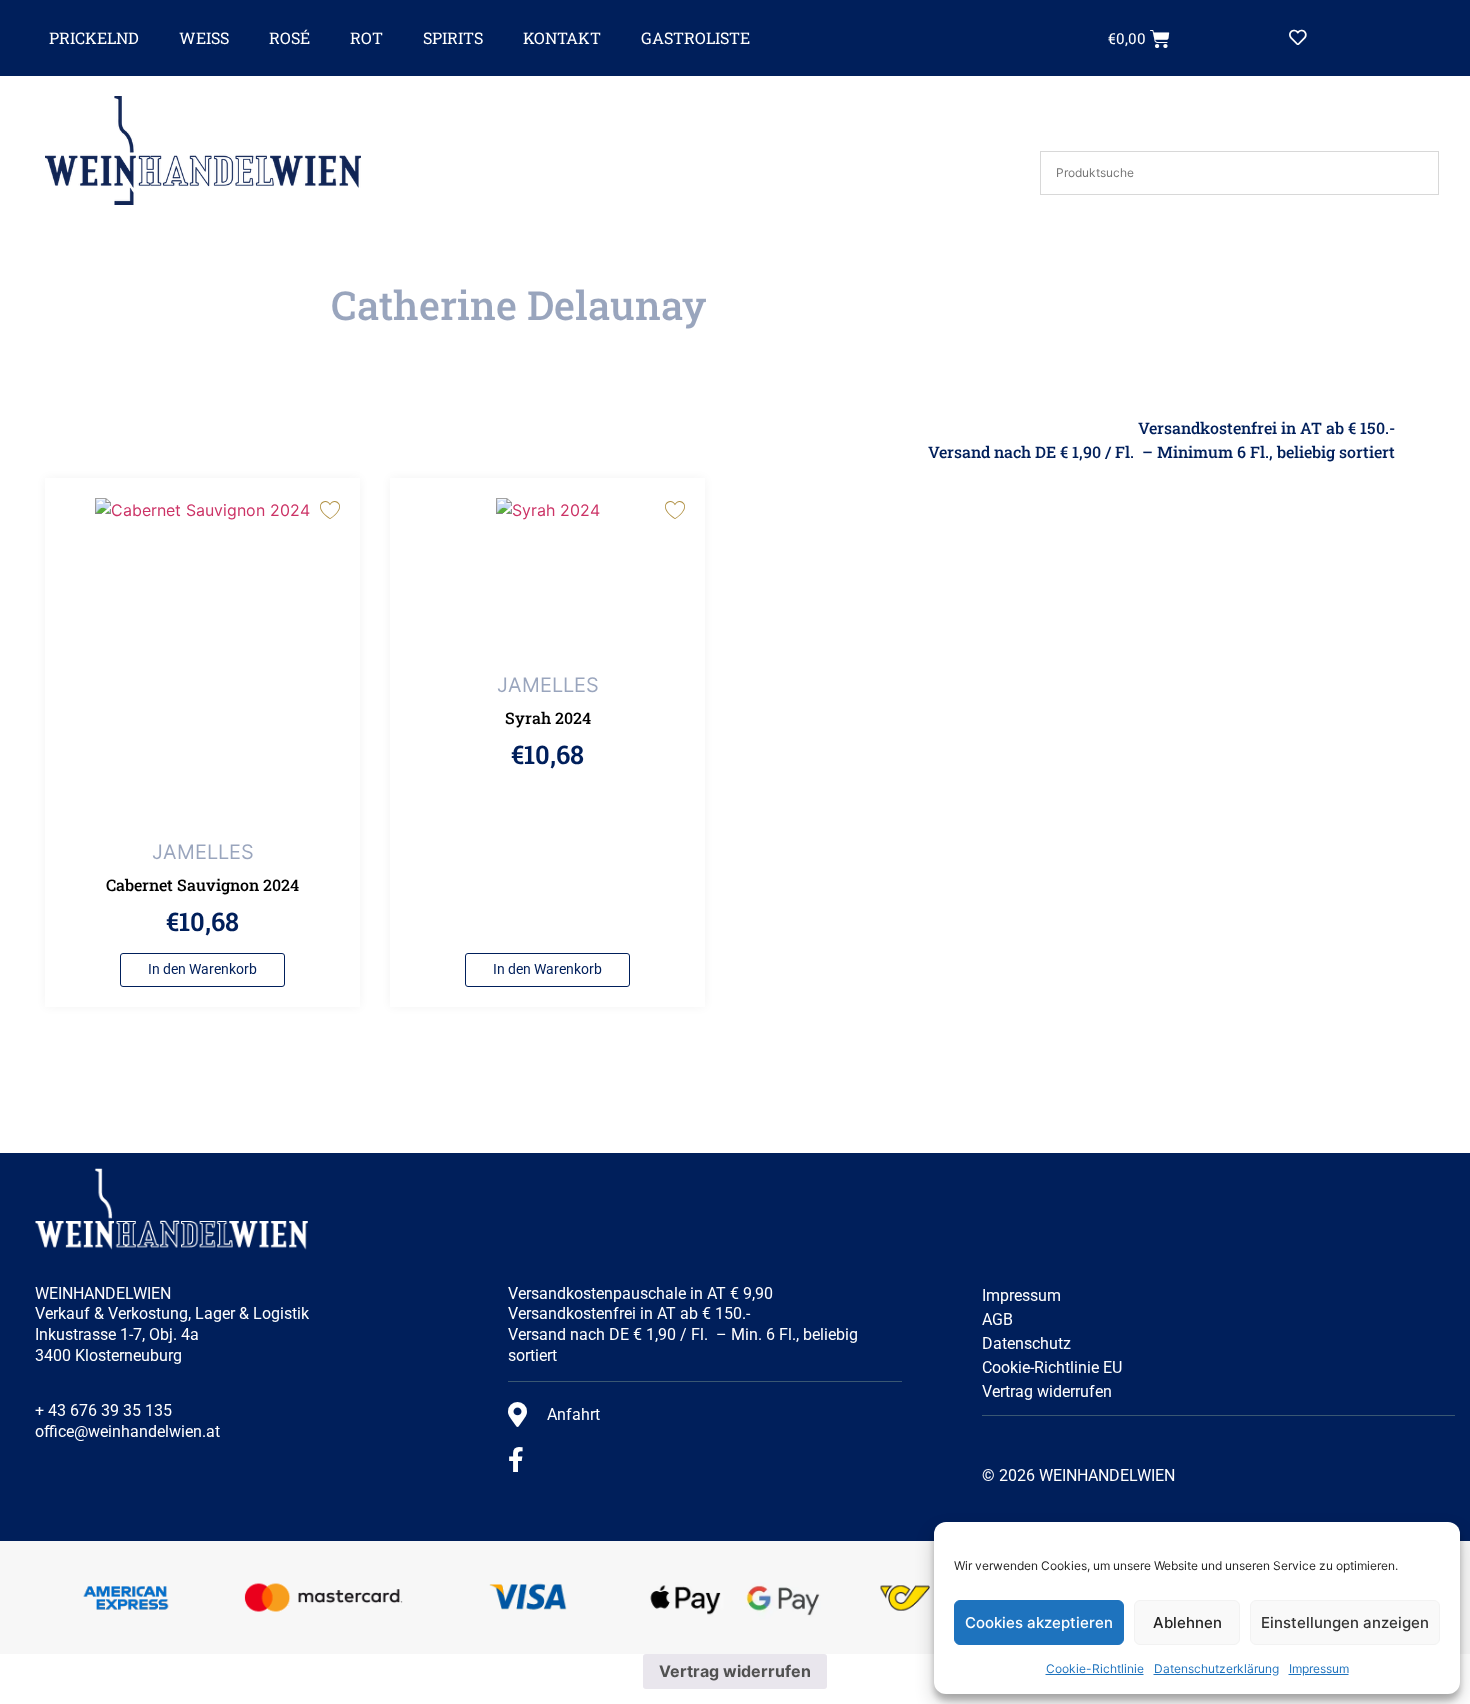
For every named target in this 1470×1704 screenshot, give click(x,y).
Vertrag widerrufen (1047, 1391)
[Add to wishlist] (329, 508)
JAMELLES (203, 852)
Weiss (204, 37)
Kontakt (562, 37)
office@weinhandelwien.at (127, 1431)
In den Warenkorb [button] (202, 969)
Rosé (289, 37)
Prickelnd (94, 37)
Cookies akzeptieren (1039, 1622)
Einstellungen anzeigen (1345, 1622)
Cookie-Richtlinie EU (1052, 1367)
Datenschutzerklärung (1216, 1668)
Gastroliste (695, 37)
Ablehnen (1187, 1622)
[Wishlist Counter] (1344, 38)
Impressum (1319, 1668)
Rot (366, 37)
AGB (997, 1319)
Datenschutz (1026, 1343)
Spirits (453, 37)
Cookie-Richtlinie (1095, 1668)
